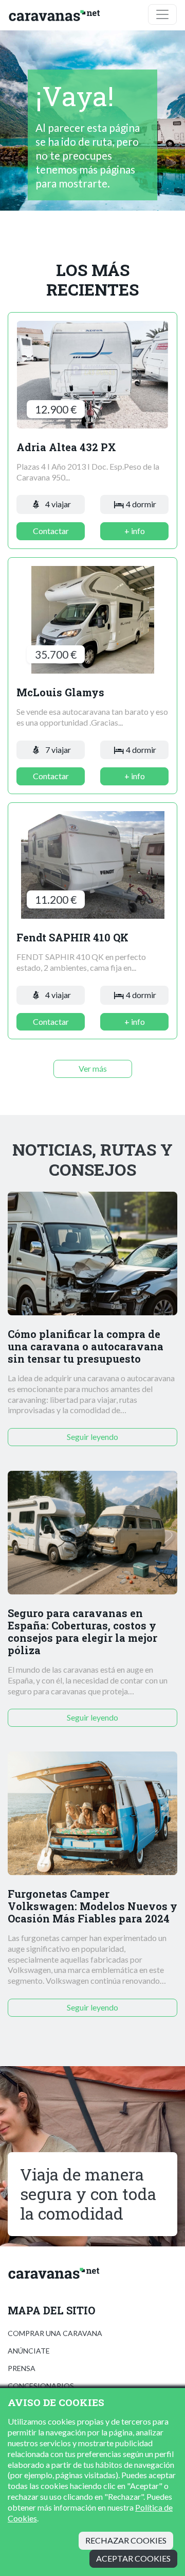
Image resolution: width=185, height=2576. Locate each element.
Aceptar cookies (133, 2558)
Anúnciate (29, 2351)
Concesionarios (41, 2386)
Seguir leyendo (92, 1437)
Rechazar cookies (126, 2540)
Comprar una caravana (55, 2333)
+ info (135, 531)
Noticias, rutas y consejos (92, 1160)
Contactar (51, 531)
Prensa (22, 2368)
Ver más (93, 1068)
